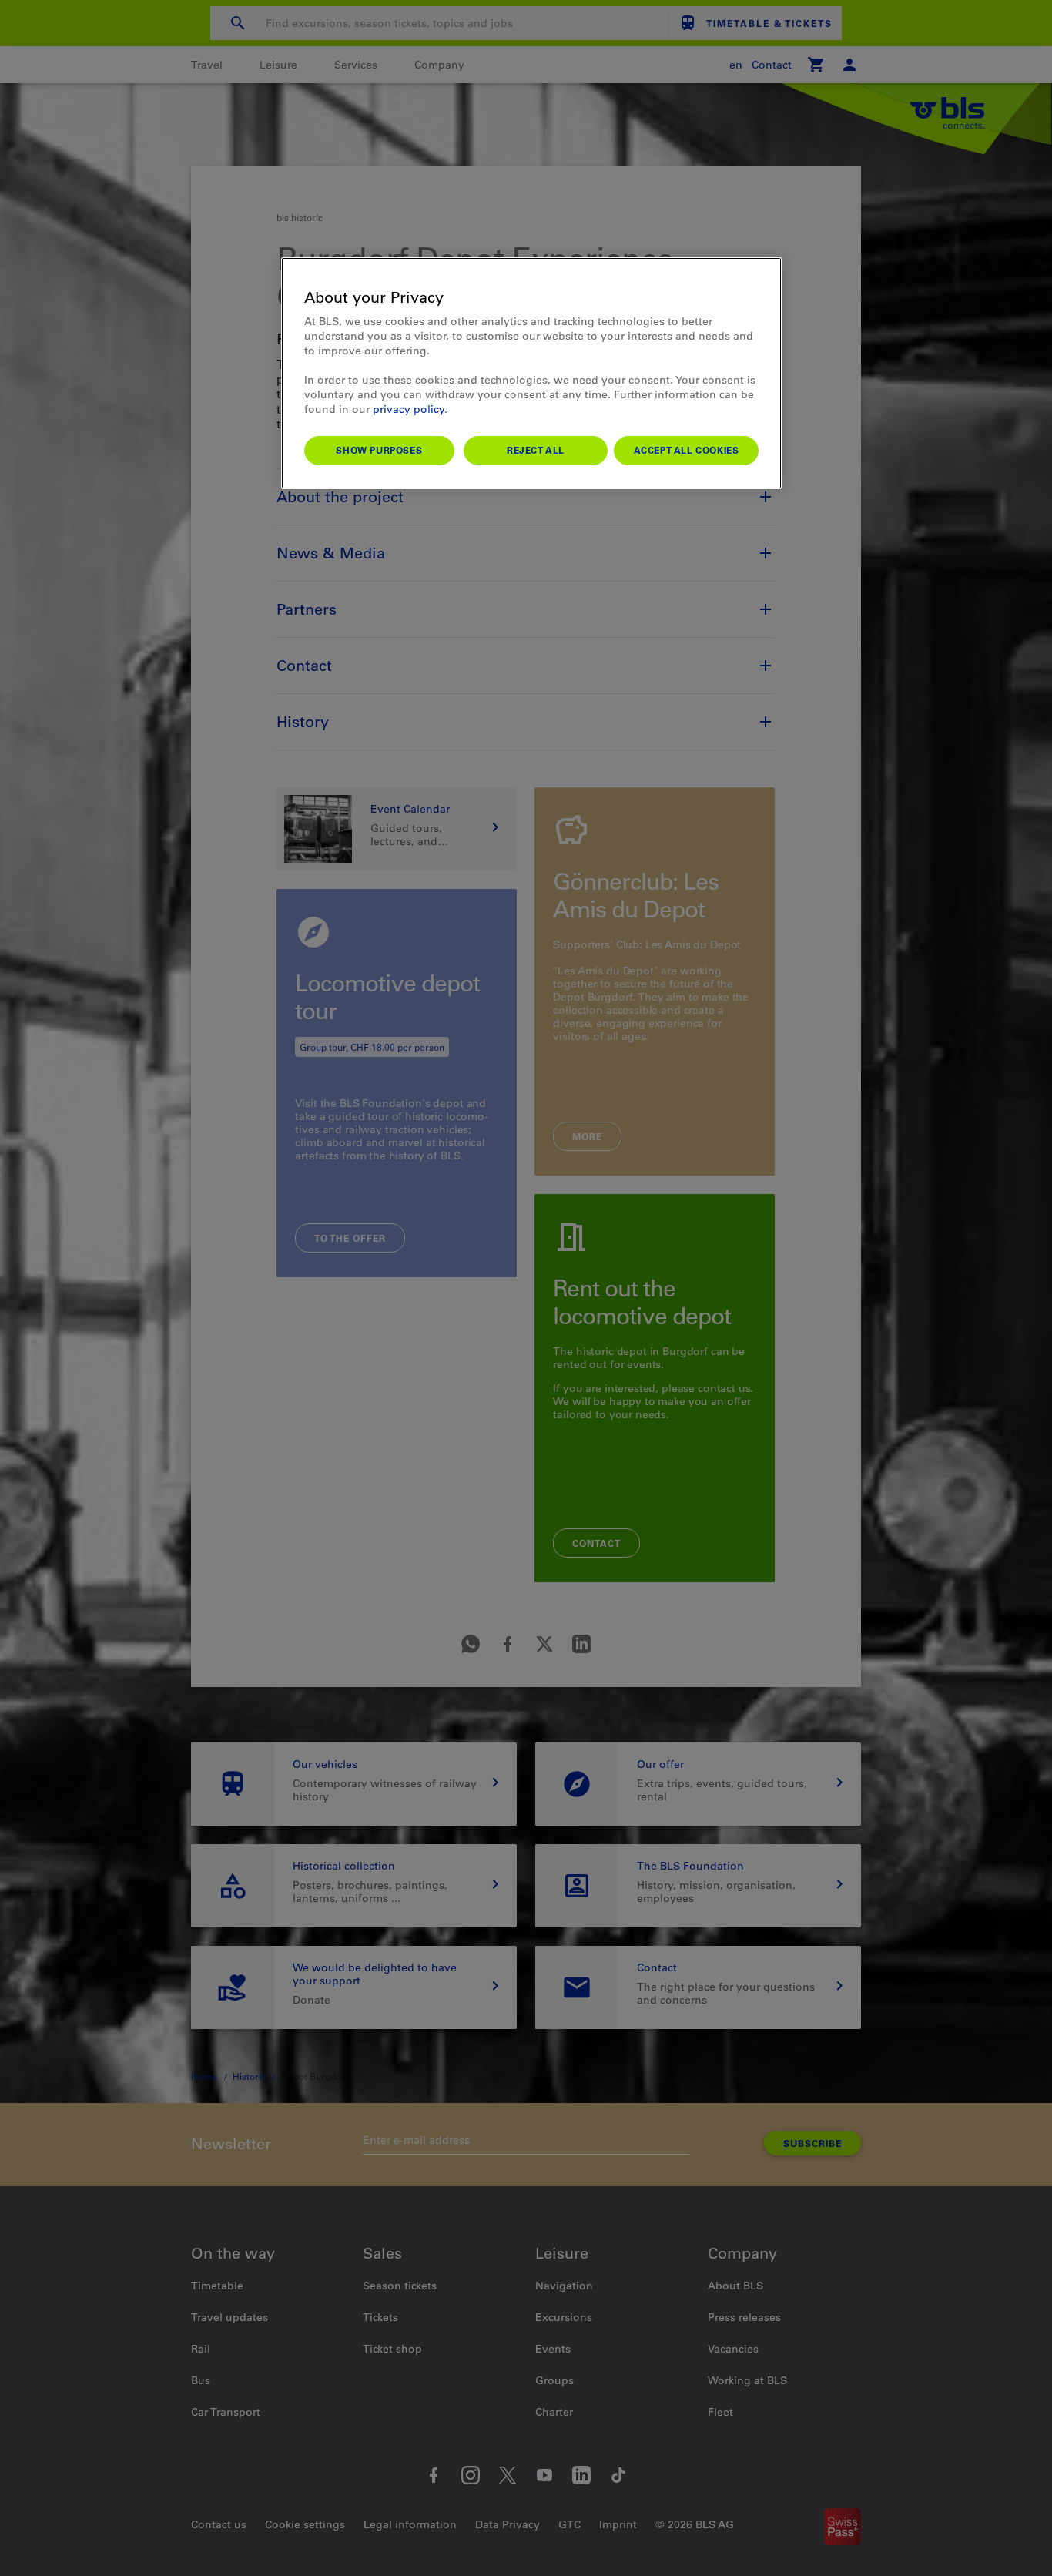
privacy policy (409, 409)
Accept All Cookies (687, 450)
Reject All (536, 450)
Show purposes (379, 450)
